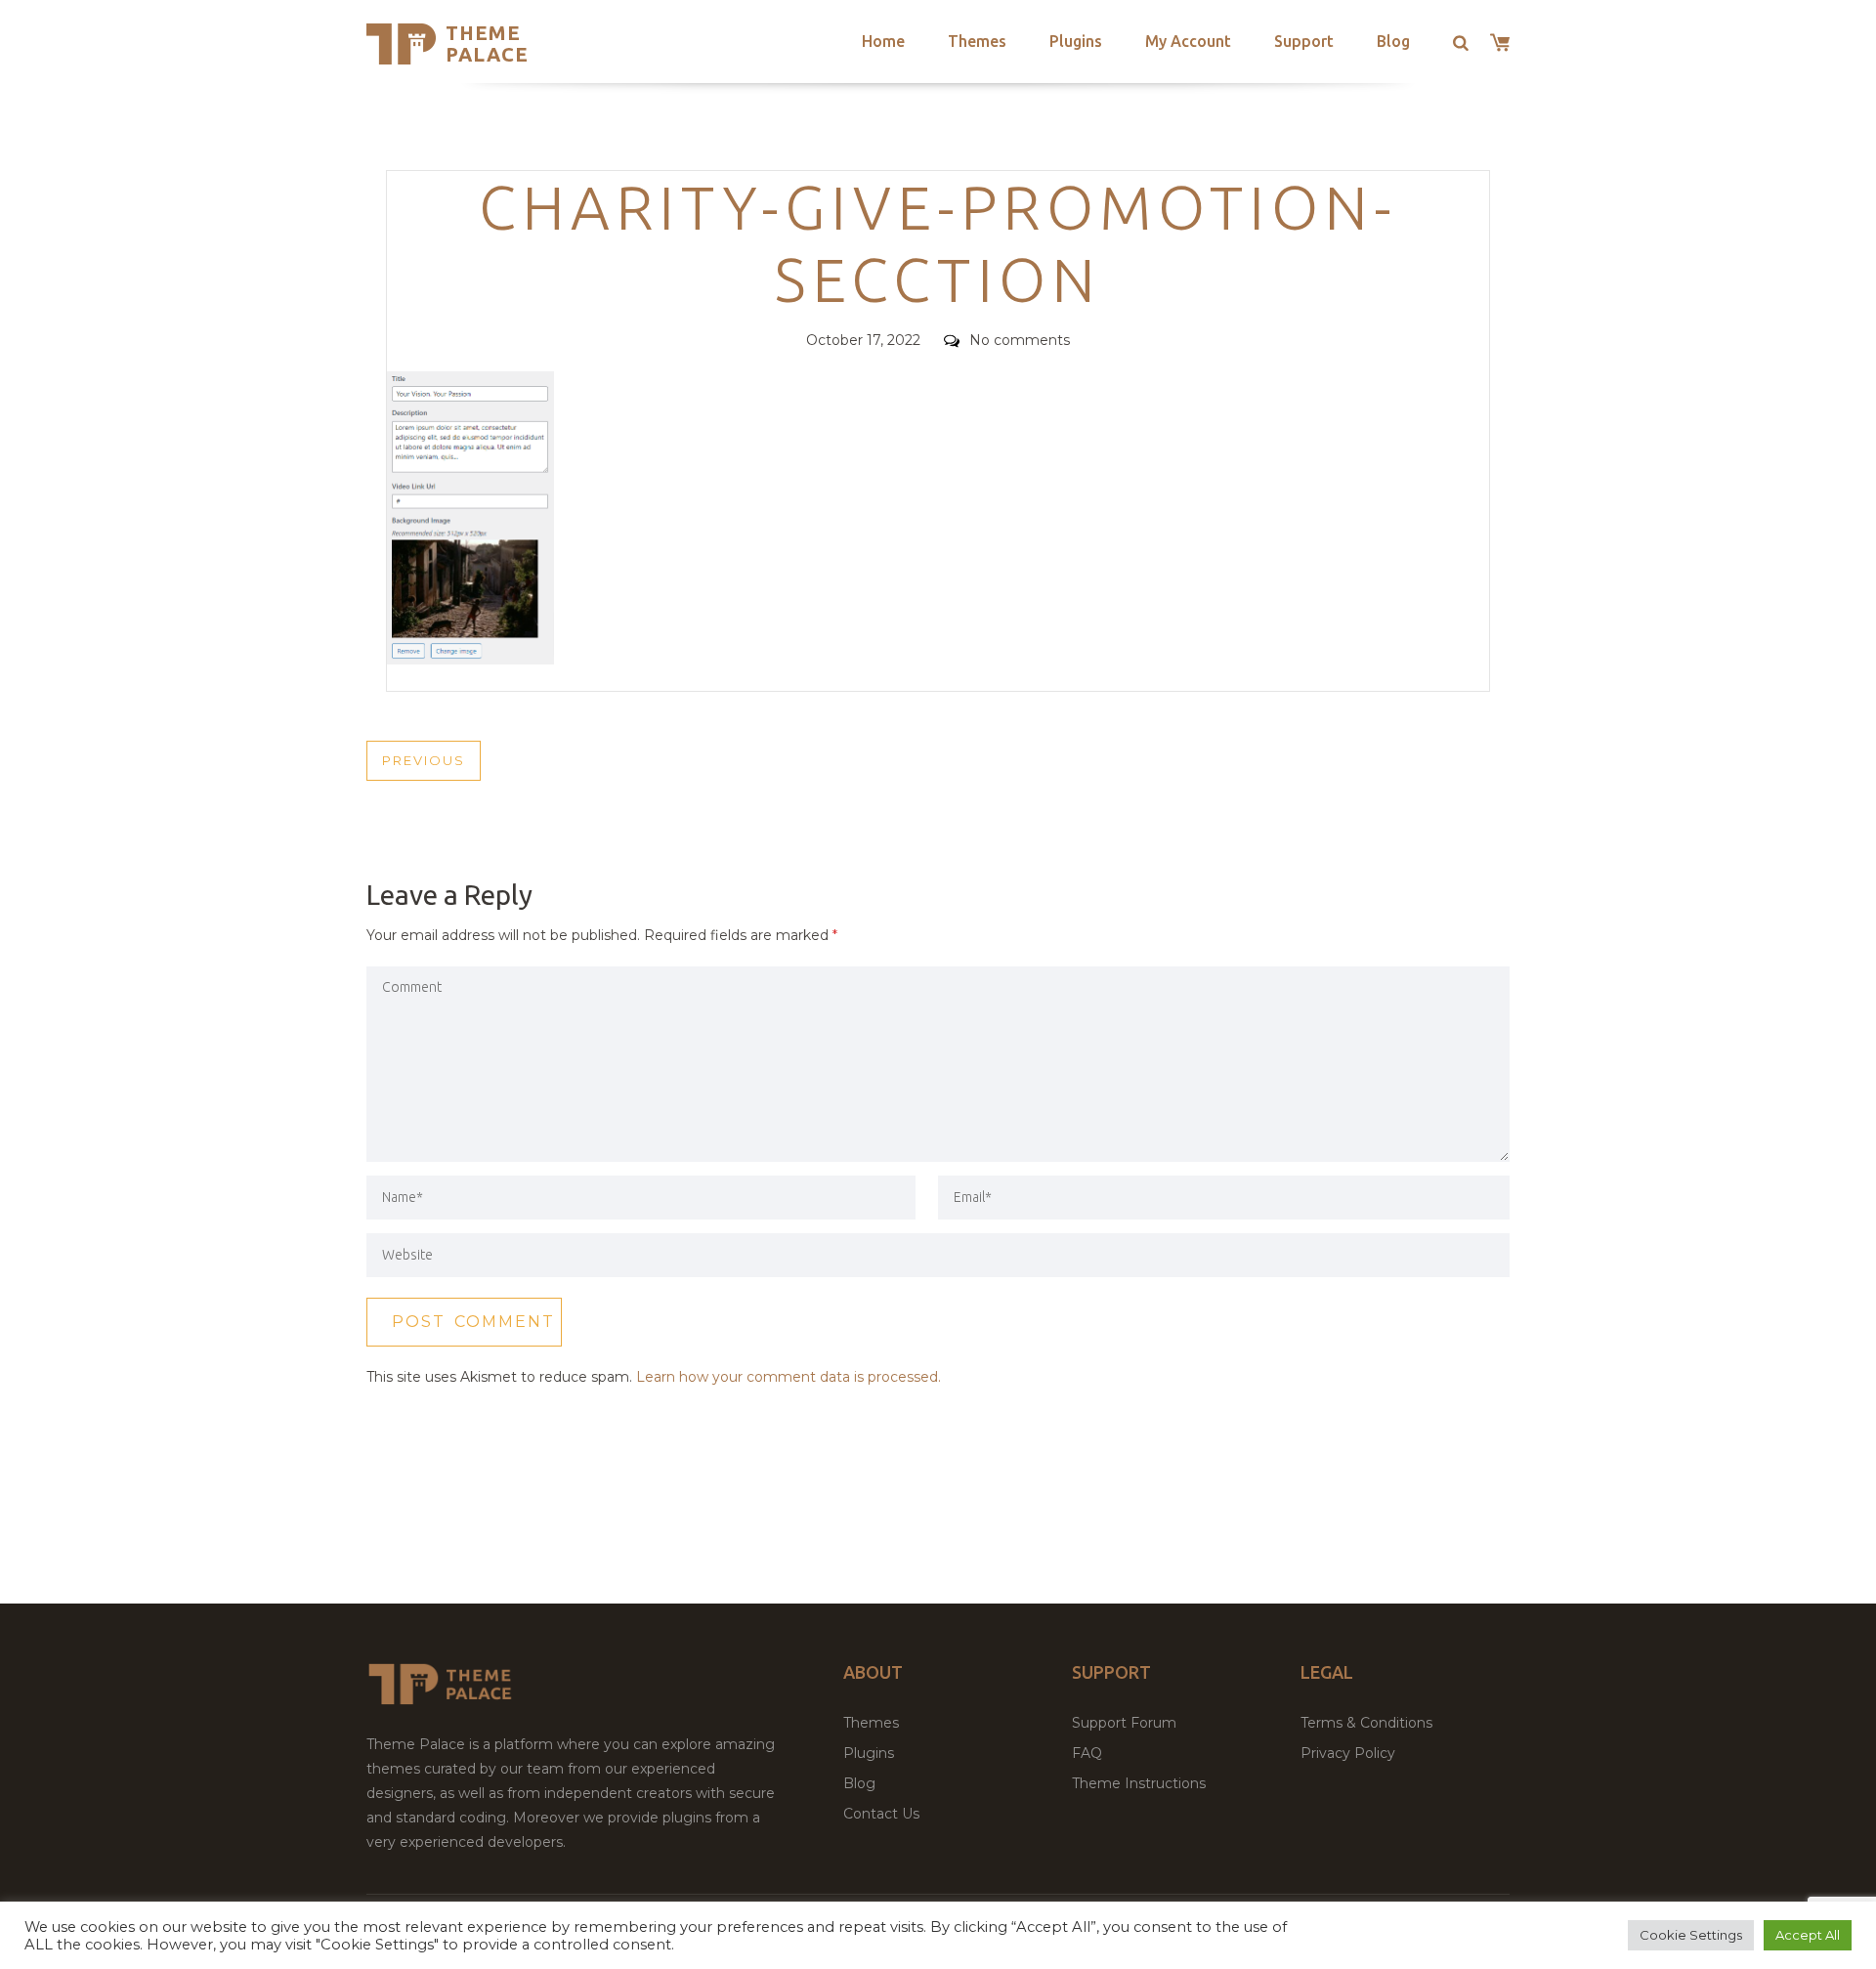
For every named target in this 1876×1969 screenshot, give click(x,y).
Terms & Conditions (1366, 1723)
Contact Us (881, 1814)
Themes (977, 41)
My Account (1188, 41)
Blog (1393, 41)
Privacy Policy (1348, 1753)
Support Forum (1124, 1723)
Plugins (1076, 41)
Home (883, 41)
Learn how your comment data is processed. (789, 1377)
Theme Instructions (1139, 1783)
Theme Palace (487, 43)
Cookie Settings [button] (1691, 1935)
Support (1304, 41)
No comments (1020, 340)
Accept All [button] (1808, 1935)
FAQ (1087, 1753)
